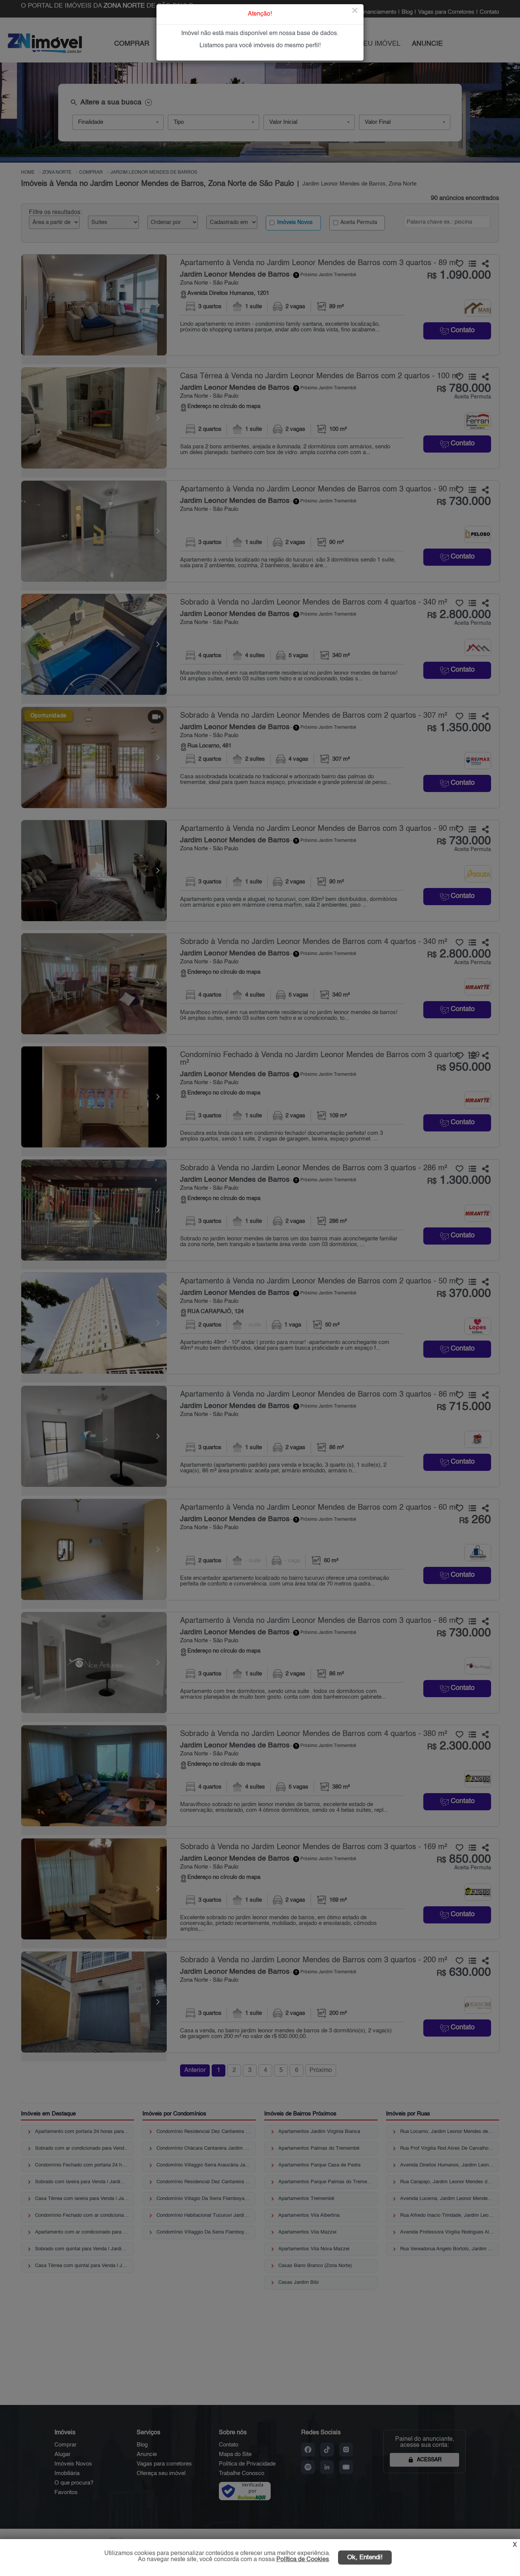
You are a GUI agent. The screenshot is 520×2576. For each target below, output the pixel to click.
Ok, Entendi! (365, 2558)
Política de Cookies (303, 2560)
